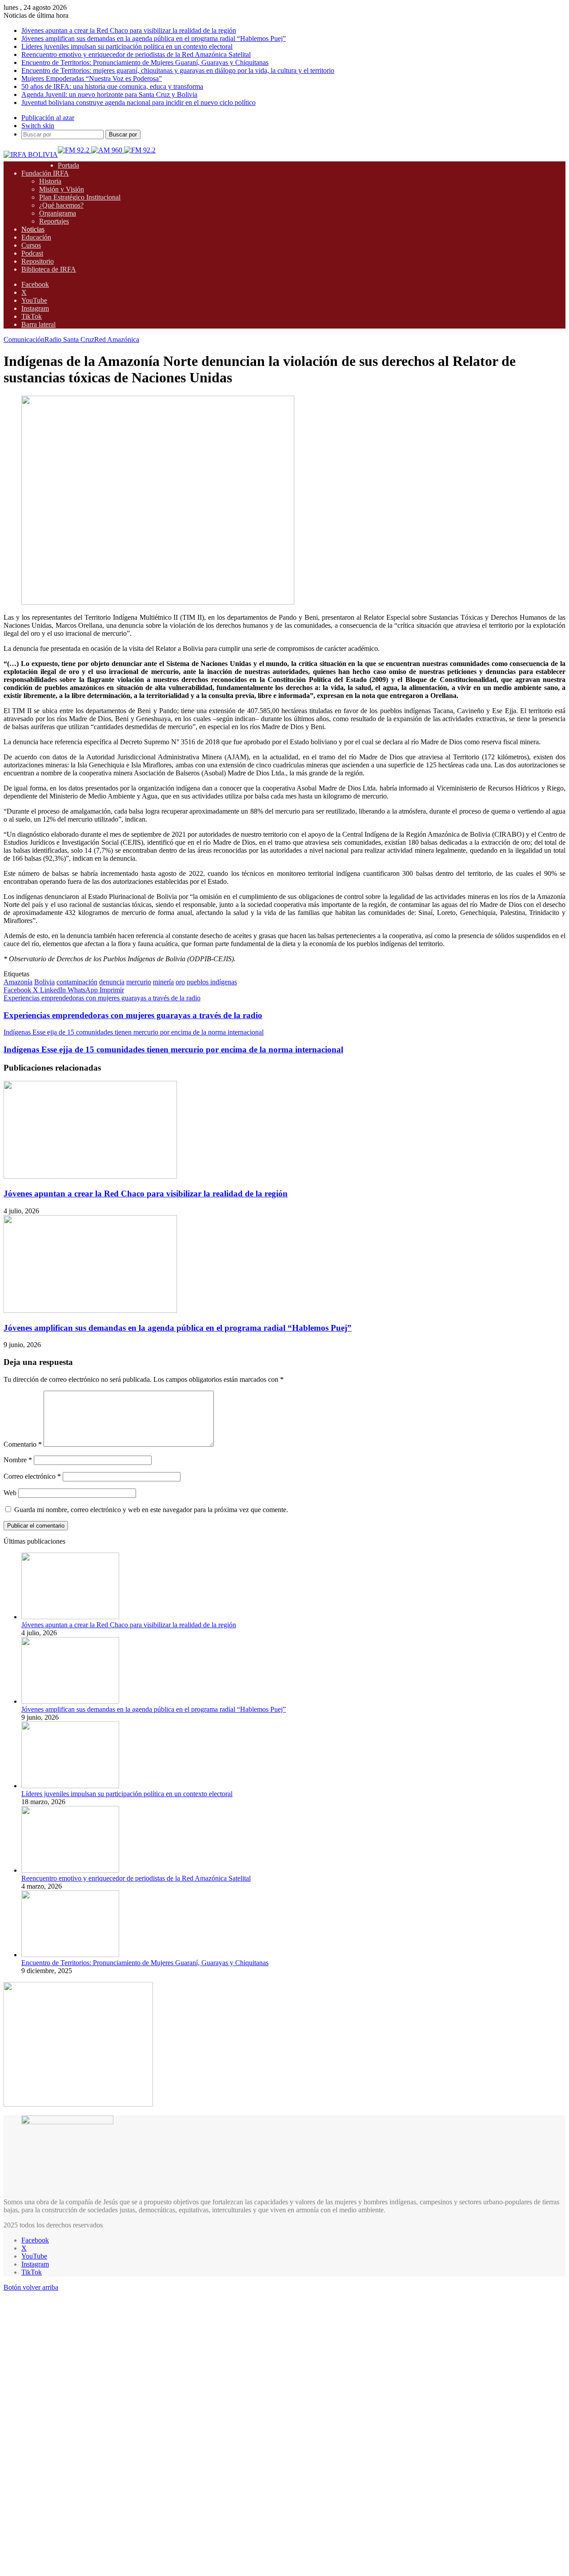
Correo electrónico (32, 1476)
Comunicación (24, 339)
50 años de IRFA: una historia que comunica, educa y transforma (112, 86)
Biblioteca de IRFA (49, 269)
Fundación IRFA (45, 173)
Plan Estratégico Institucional (80, 197)
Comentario (23, 1444)
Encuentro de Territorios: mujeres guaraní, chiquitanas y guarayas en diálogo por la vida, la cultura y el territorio (178, 70)
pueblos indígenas (212, 982)
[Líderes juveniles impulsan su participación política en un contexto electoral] (70, 1786)
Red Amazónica (117, 339)
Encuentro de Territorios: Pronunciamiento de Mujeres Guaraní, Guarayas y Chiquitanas (145, 62)
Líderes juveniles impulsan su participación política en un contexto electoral (127, 46)
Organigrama (58, 213)
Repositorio (38, 261)
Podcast (32, 253)
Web (10, 1493)
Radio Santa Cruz (69, 339)
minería (163, 982)
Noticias (33, 229)
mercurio (139, 982)
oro (180, 982)
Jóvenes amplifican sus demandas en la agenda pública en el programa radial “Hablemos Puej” (154, 38)
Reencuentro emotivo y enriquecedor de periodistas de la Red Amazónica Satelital (136, 54)
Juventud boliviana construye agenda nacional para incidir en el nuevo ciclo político (138, 102)
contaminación (77, 982)
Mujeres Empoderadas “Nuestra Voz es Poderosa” (92, 78)
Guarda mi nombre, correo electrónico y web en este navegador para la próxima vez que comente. (151, 1510)
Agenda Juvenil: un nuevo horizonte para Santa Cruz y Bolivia (109, 94)
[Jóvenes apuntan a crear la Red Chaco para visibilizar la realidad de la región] (90, 1176)
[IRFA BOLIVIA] (31, 154)
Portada (68, 165)
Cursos (31, 245)
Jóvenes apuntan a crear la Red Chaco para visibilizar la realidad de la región (129, 30)
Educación (36, 237)
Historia (50, 181)
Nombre (18, 1460)
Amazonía (18, 982)
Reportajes (54, 221)
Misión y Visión (62, 189)
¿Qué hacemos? (61, 205)
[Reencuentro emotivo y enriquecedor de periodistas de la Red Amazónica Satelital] (70, 1870)
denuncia (112, 982)
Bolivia (44, 982)
